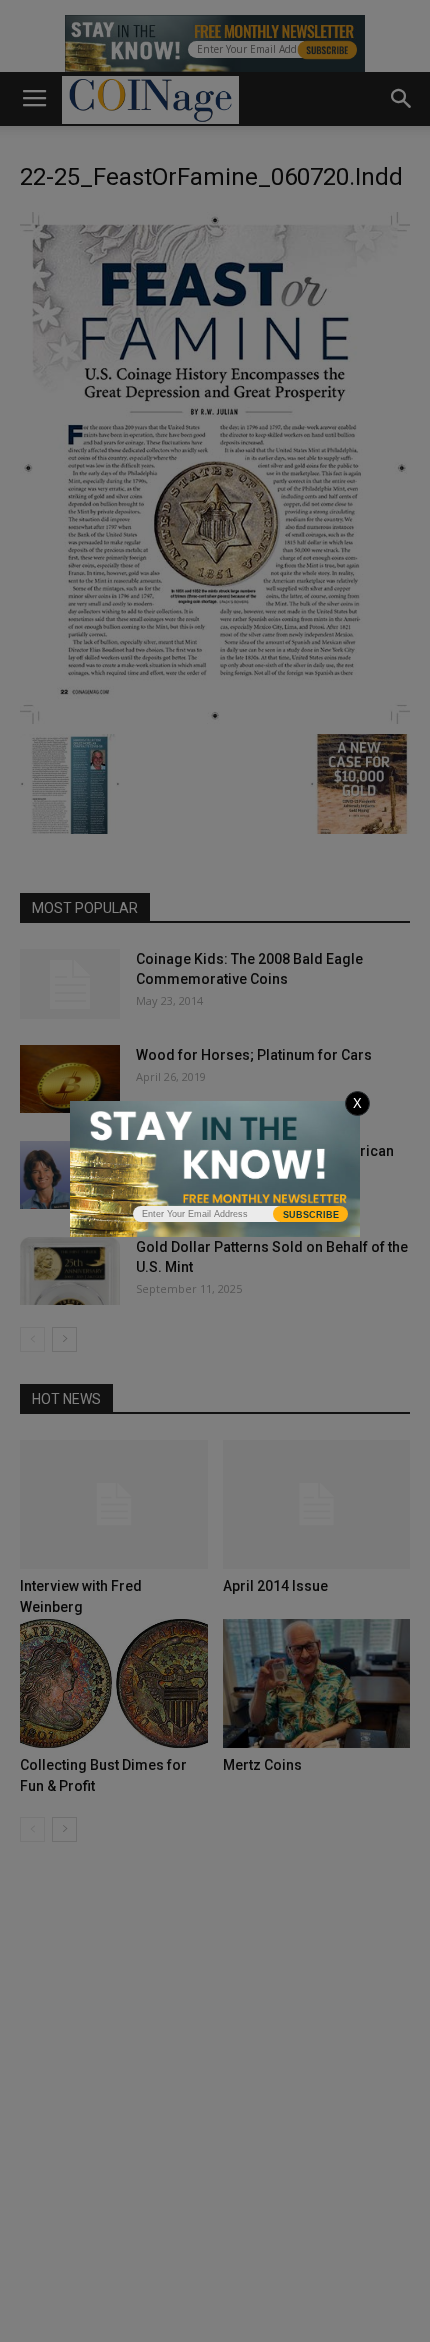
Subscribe (311, 1215)
